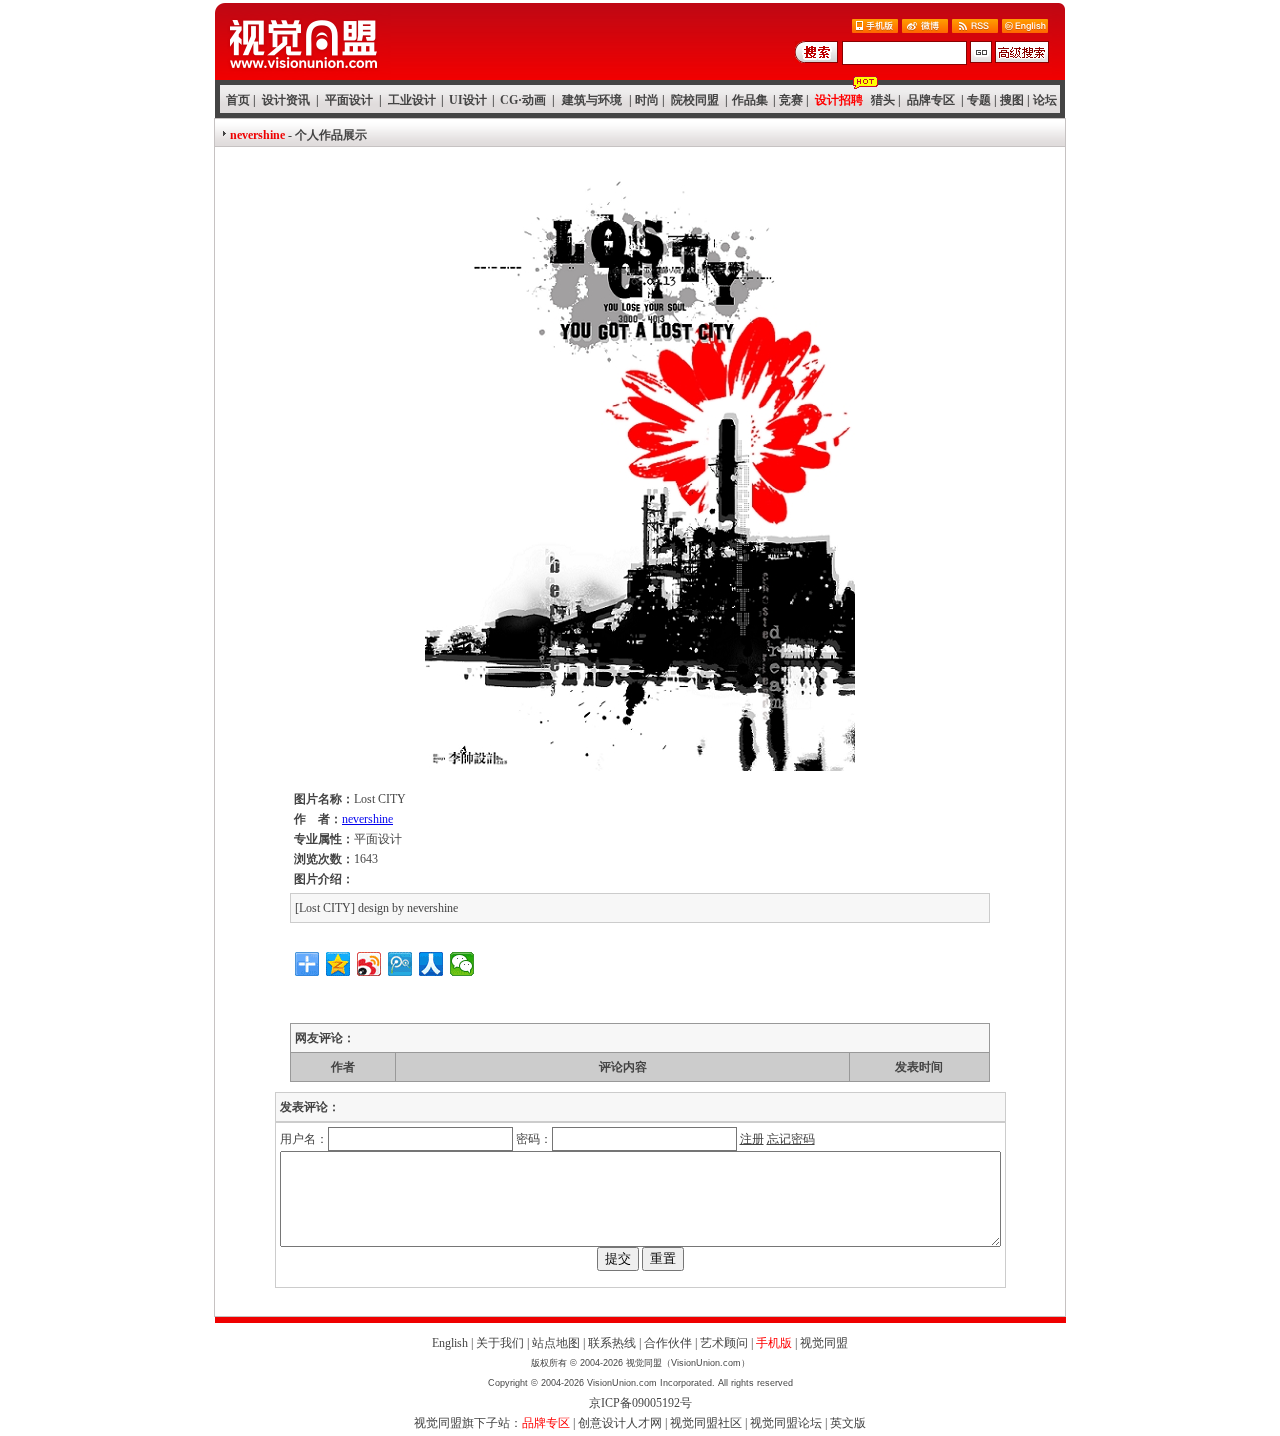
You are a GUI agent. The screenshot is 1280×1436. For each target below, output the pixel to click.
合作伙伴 (668, 1343)
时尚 (647, 100)
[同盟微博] (925, 27)
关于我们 (500, 1343)
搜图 (1012, 100)
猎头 (883, 100)
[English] (1025, 27)
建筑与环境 (592, 100)
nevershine (367, 819)
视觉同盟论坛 (786, 1423)
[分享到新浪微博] (369, 964)
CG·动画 (523, 100)
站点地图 (556, 1343)
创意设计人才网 (620, 1423)
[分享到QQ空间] (338, 964)
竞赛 (791, 100)
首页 (238, 100)
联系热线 (612, 1343)
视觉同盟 (824, 1343)
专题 (979, 100)
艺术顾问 (724, 1343)
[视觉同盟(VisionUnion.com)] (303, 74)
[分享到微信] (462, 964)
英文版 (848, 1423)
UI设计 (468, 100)
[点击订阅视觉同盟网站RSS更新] (975, 27)
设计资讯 (286, 100)
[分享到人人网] (431, 964)
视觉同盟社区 (706, 1423)
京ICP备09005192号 (640, 1403)
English (450, 1343)
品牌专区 (931, 100)
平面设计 (349, 100)
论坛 (1045, 100)
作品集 (750, 100)
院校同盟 (695, 100)
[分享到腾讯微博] (400, 964)
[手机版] (875, 27)
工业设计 (412, 100)
